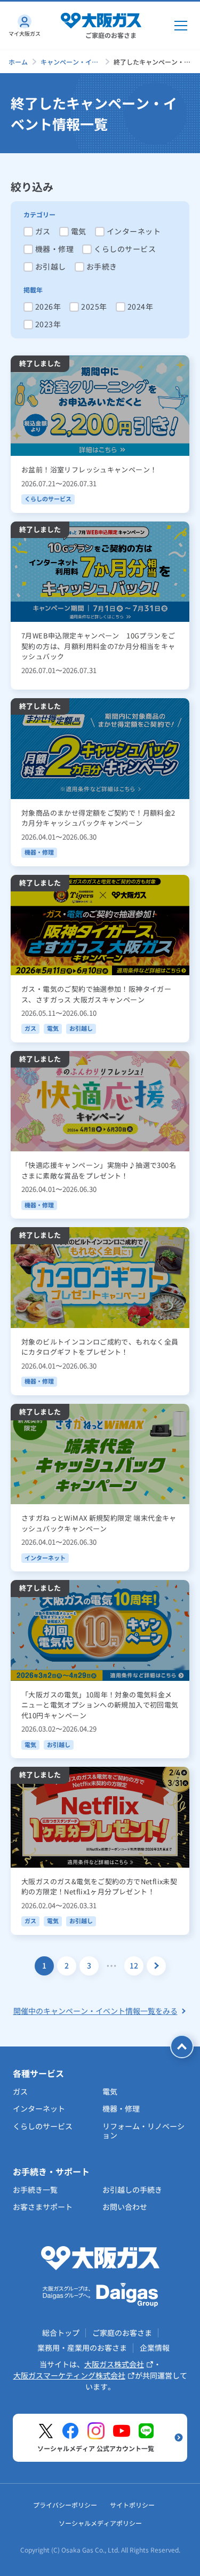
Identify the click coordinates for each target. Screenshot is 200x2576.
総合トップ (61, 2333)
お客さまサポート (43, 2207)
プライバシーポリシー (65, 2505)
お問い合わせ (125, 2207)
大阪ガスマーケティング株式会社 (69, 2375)
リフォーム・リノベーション (143, 2131)
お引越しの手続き (132, 2190)
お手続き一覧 (35, 2190)
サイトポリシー (132, 2505)
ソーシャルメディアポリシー (100, 2523)
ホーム (18, 62)
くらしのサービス (43, 2126)
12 (134, 1965)
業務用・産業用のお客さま (82, 2348)
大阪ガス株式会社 (114, 2364)
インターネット (39, 2108)
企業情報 (155, 2348)
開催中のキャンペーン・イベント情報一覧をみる (95, 2011)
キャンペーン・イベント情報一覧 (69, 62)
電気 (110, 2091)
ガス (20, 2091)
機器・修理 (121, 2108)
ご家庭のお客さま (122, 2333)
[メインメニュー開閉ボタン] (181, 26)
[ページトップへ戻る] (182, 2046)
